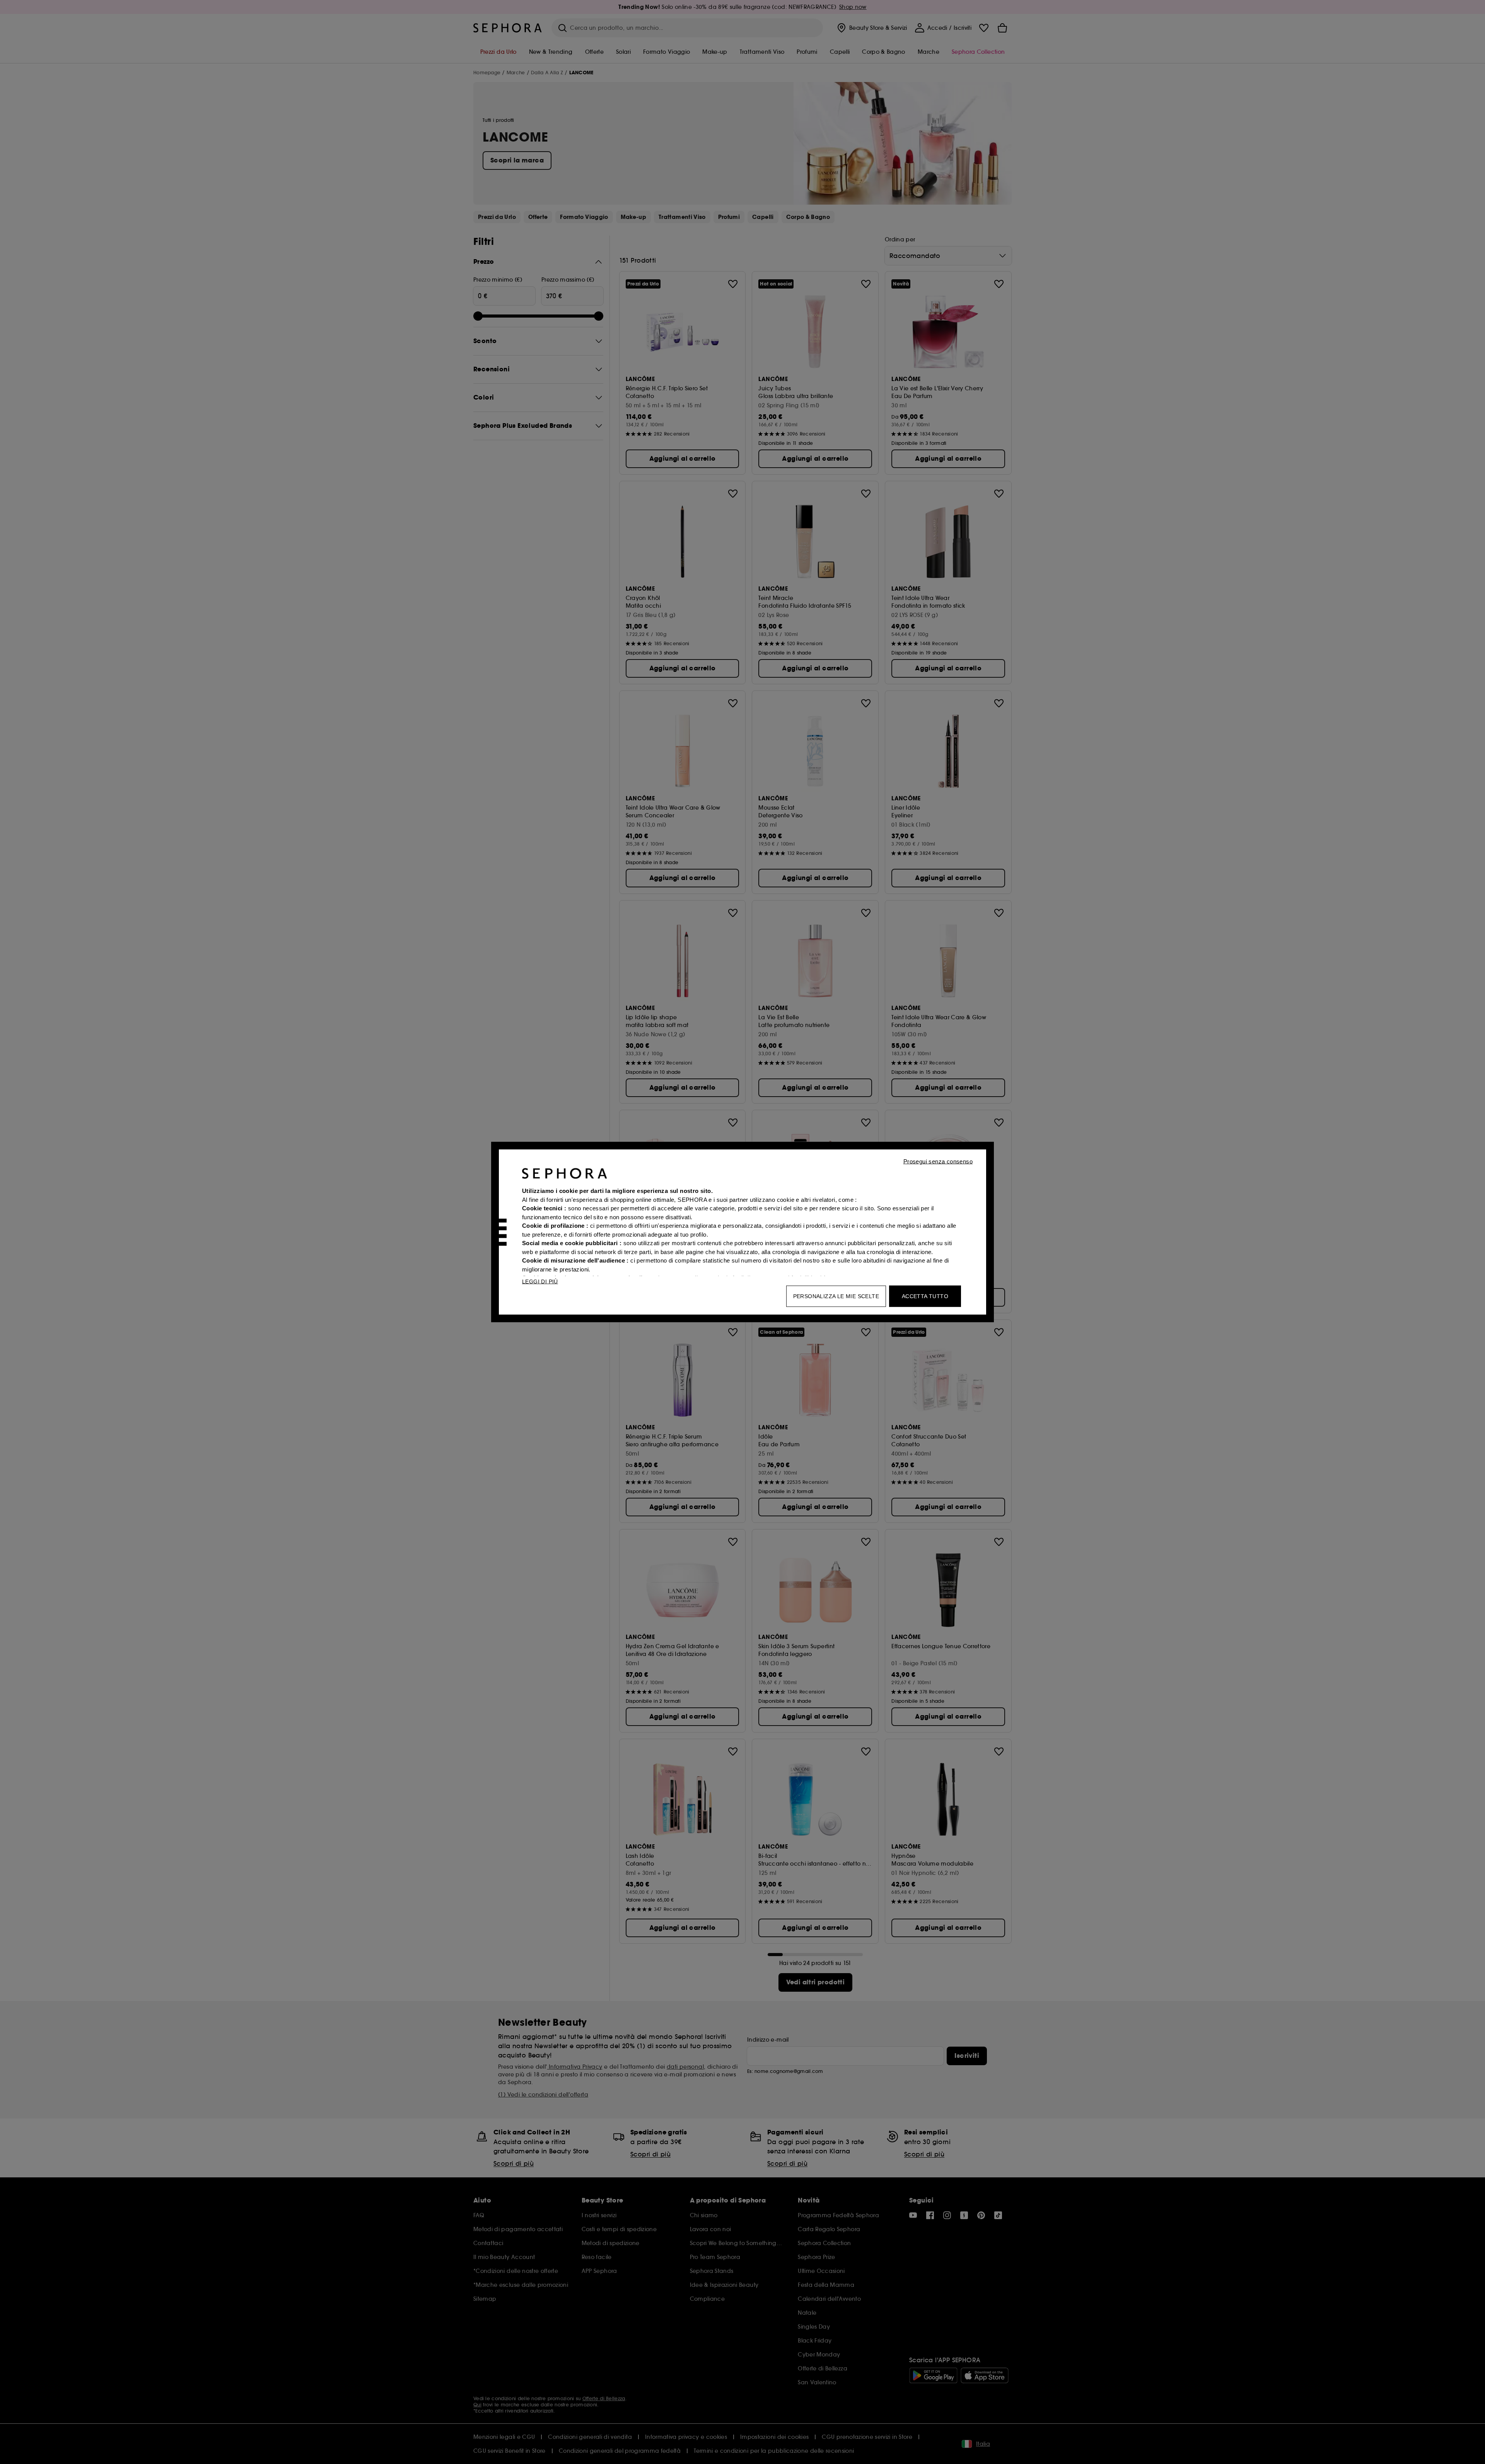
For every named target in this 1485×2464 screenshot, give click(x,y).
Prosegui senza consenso (938, 1161)
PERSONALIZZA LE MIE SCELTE (836, 1296)
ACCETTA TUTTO (925, 1296)
